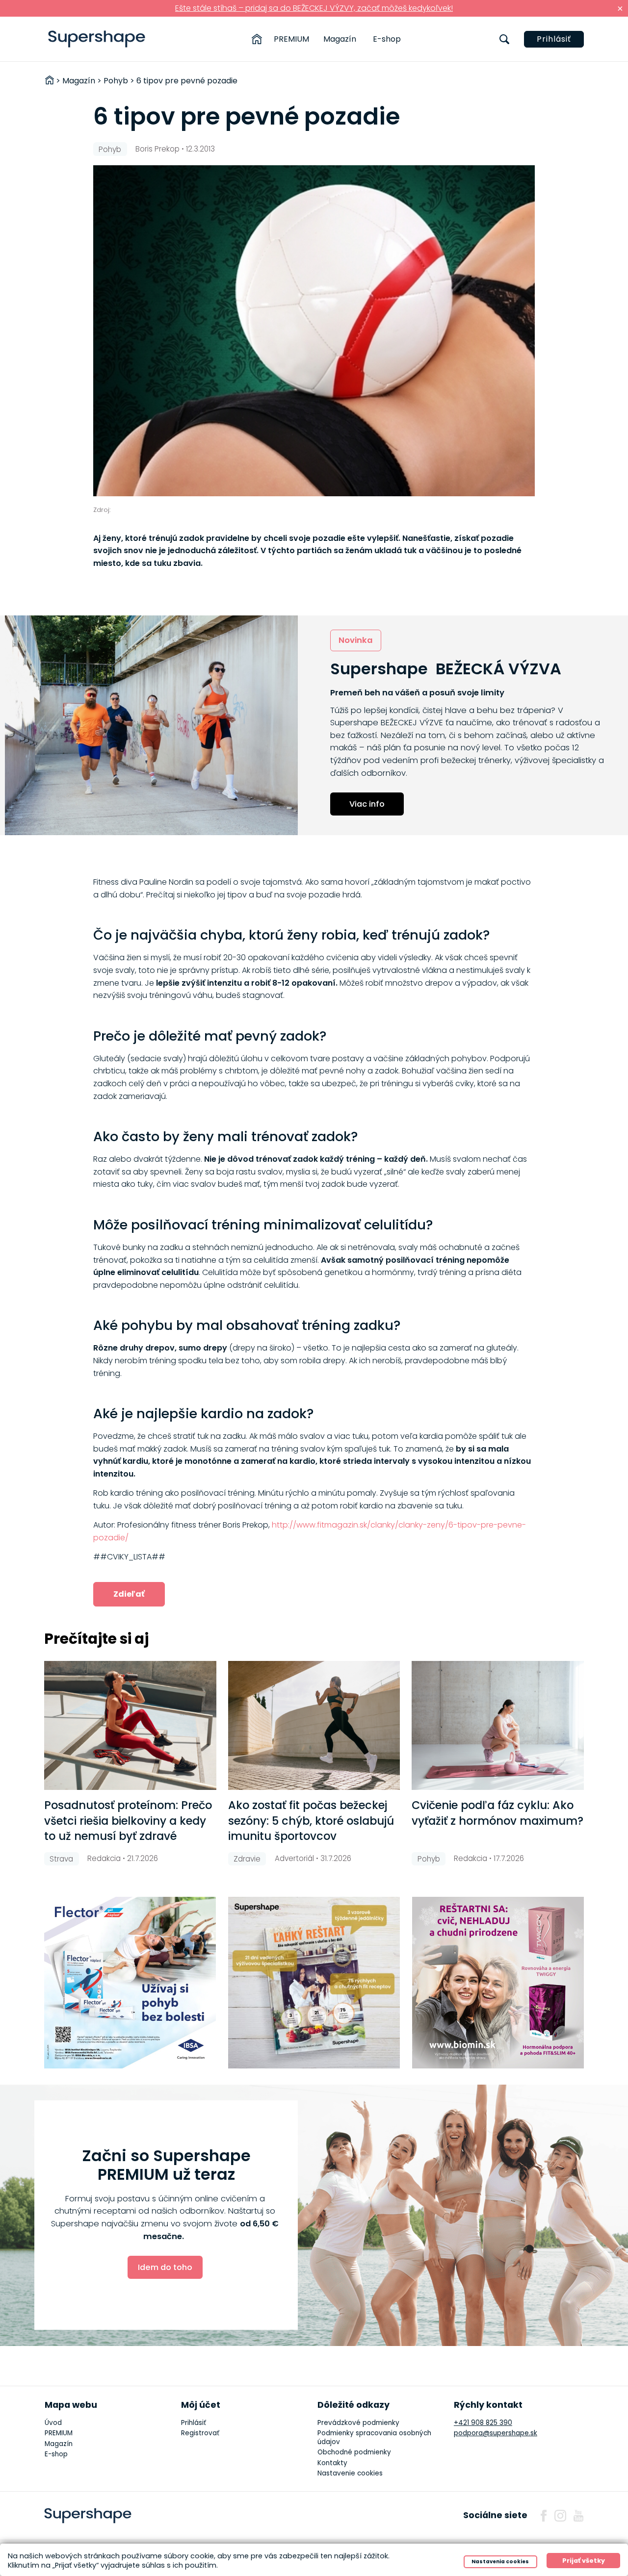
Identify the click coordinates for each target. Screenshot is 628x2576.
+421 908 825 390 (483, 2423)
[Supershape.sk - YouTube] (578, 2516)
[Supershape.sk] (97, 39)
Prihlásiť (554, 39)
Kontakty (332, 2463)
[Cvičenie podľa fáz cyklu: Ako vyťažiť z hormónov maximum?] (498, 1725)
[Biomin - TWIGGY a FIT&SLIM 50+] (498, 1983)
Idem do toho (165, 2267)
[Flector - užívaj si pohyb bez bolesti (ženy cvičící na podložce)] (130, 1983)
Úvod (53, 2423)
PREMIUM (291, 39)
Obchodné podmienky (354, 2452)
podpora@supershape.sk (496, 2433)
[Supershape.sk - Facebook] (544, 2516)
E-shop (387, 39)
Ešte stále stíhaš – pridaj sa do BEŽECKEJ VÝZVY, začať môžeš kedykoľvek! (314, 8)
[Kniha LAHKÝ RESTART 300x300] (314, 1983)
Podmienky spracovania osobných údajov (374, 2437)
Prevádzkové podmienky (358, 2423)
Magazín (340, 39)
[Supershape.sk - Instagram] (560, 2516)
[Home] (257, 39)
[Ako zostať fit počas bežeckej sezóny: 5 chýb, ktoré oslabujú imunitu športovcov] (314, 1725)
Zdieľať (129, 1594)
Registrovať (200, 2433)
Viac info (367, 804)
